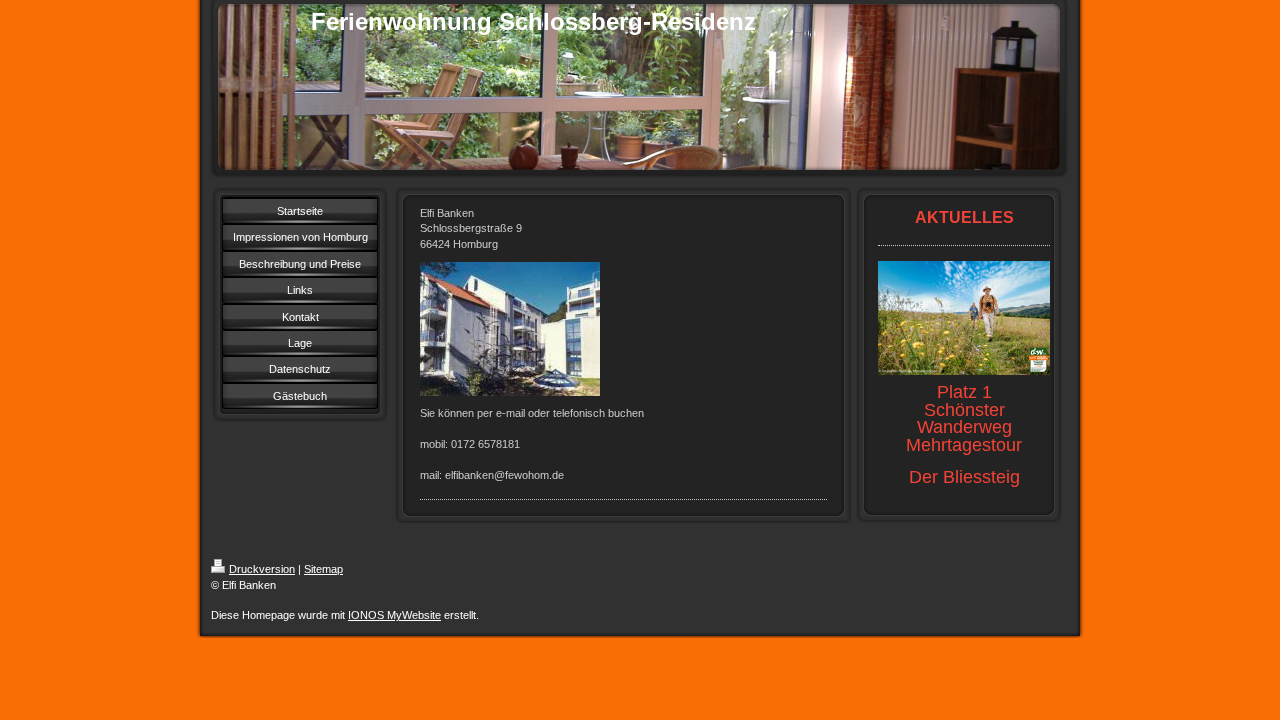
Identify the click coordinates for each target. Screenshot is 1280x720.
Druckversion (262, 569)
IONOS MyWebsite (394, 615)
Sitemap (323, 569)
